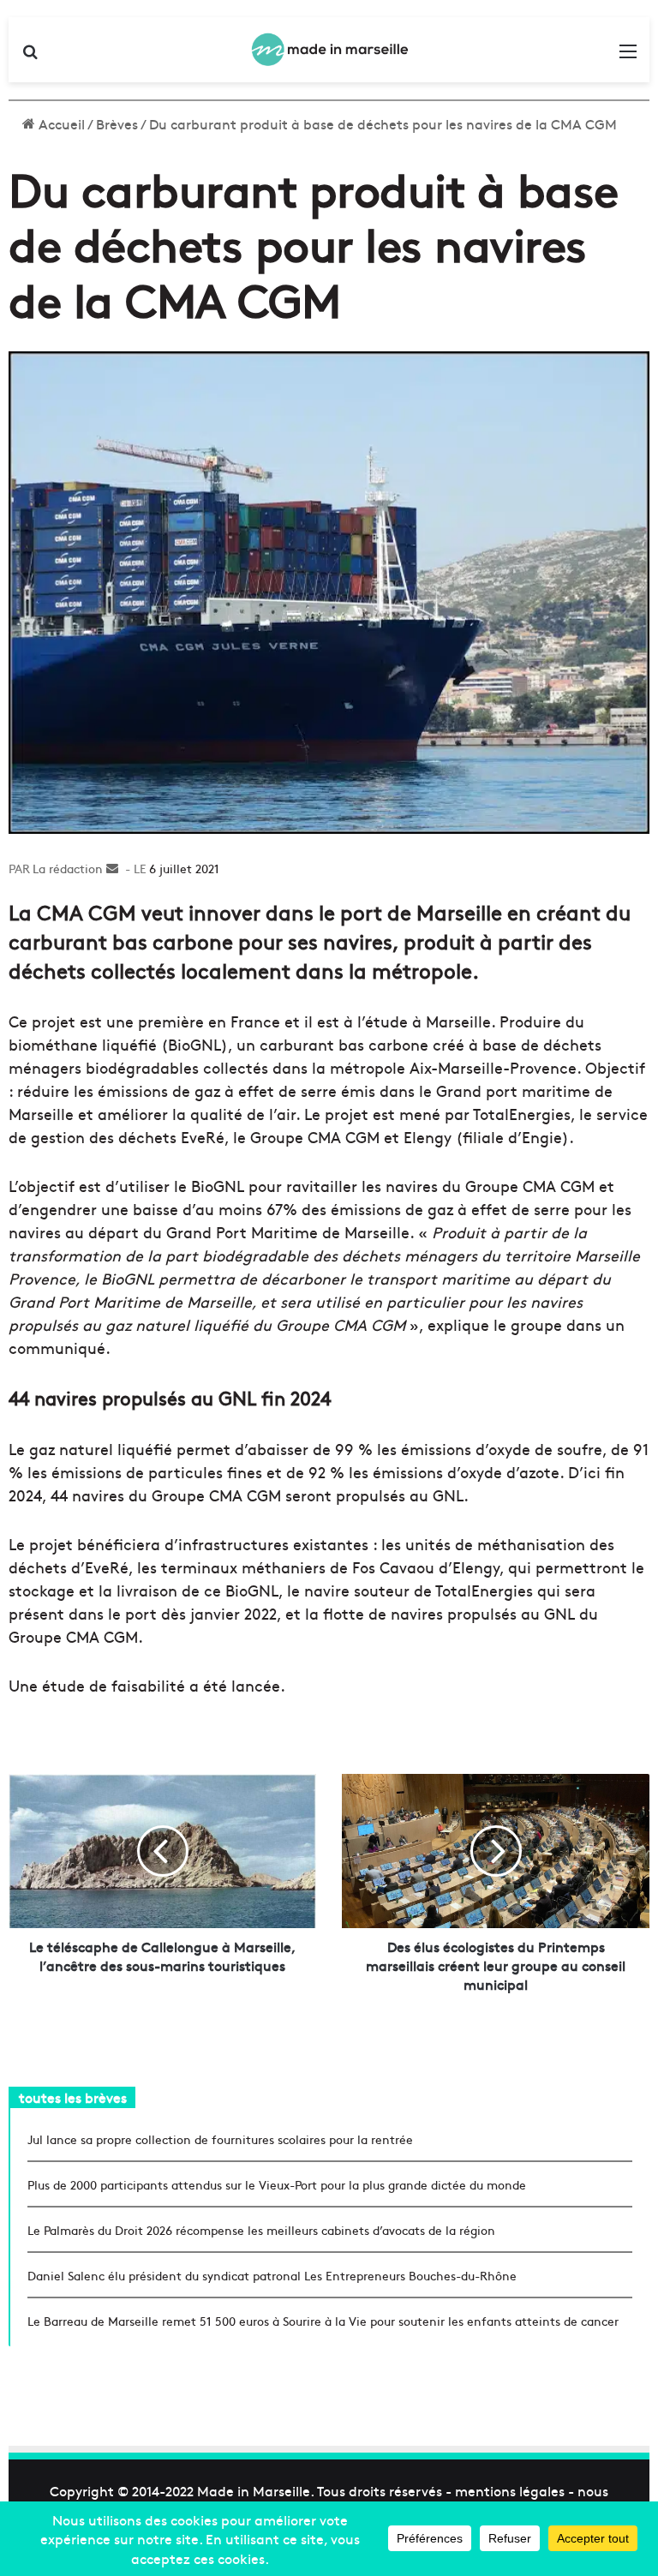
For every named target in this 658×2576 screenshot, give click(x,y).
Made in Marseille (254, 2490)
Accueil (60, 123)
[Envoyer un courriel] (112, 868)
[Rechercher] (30, 56)
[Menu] (628, 56)
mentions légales (510, 2490)
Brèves (117, 123)
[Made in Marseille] (329, 50)
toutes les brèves (73, 2097)
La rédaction (68, 868)
